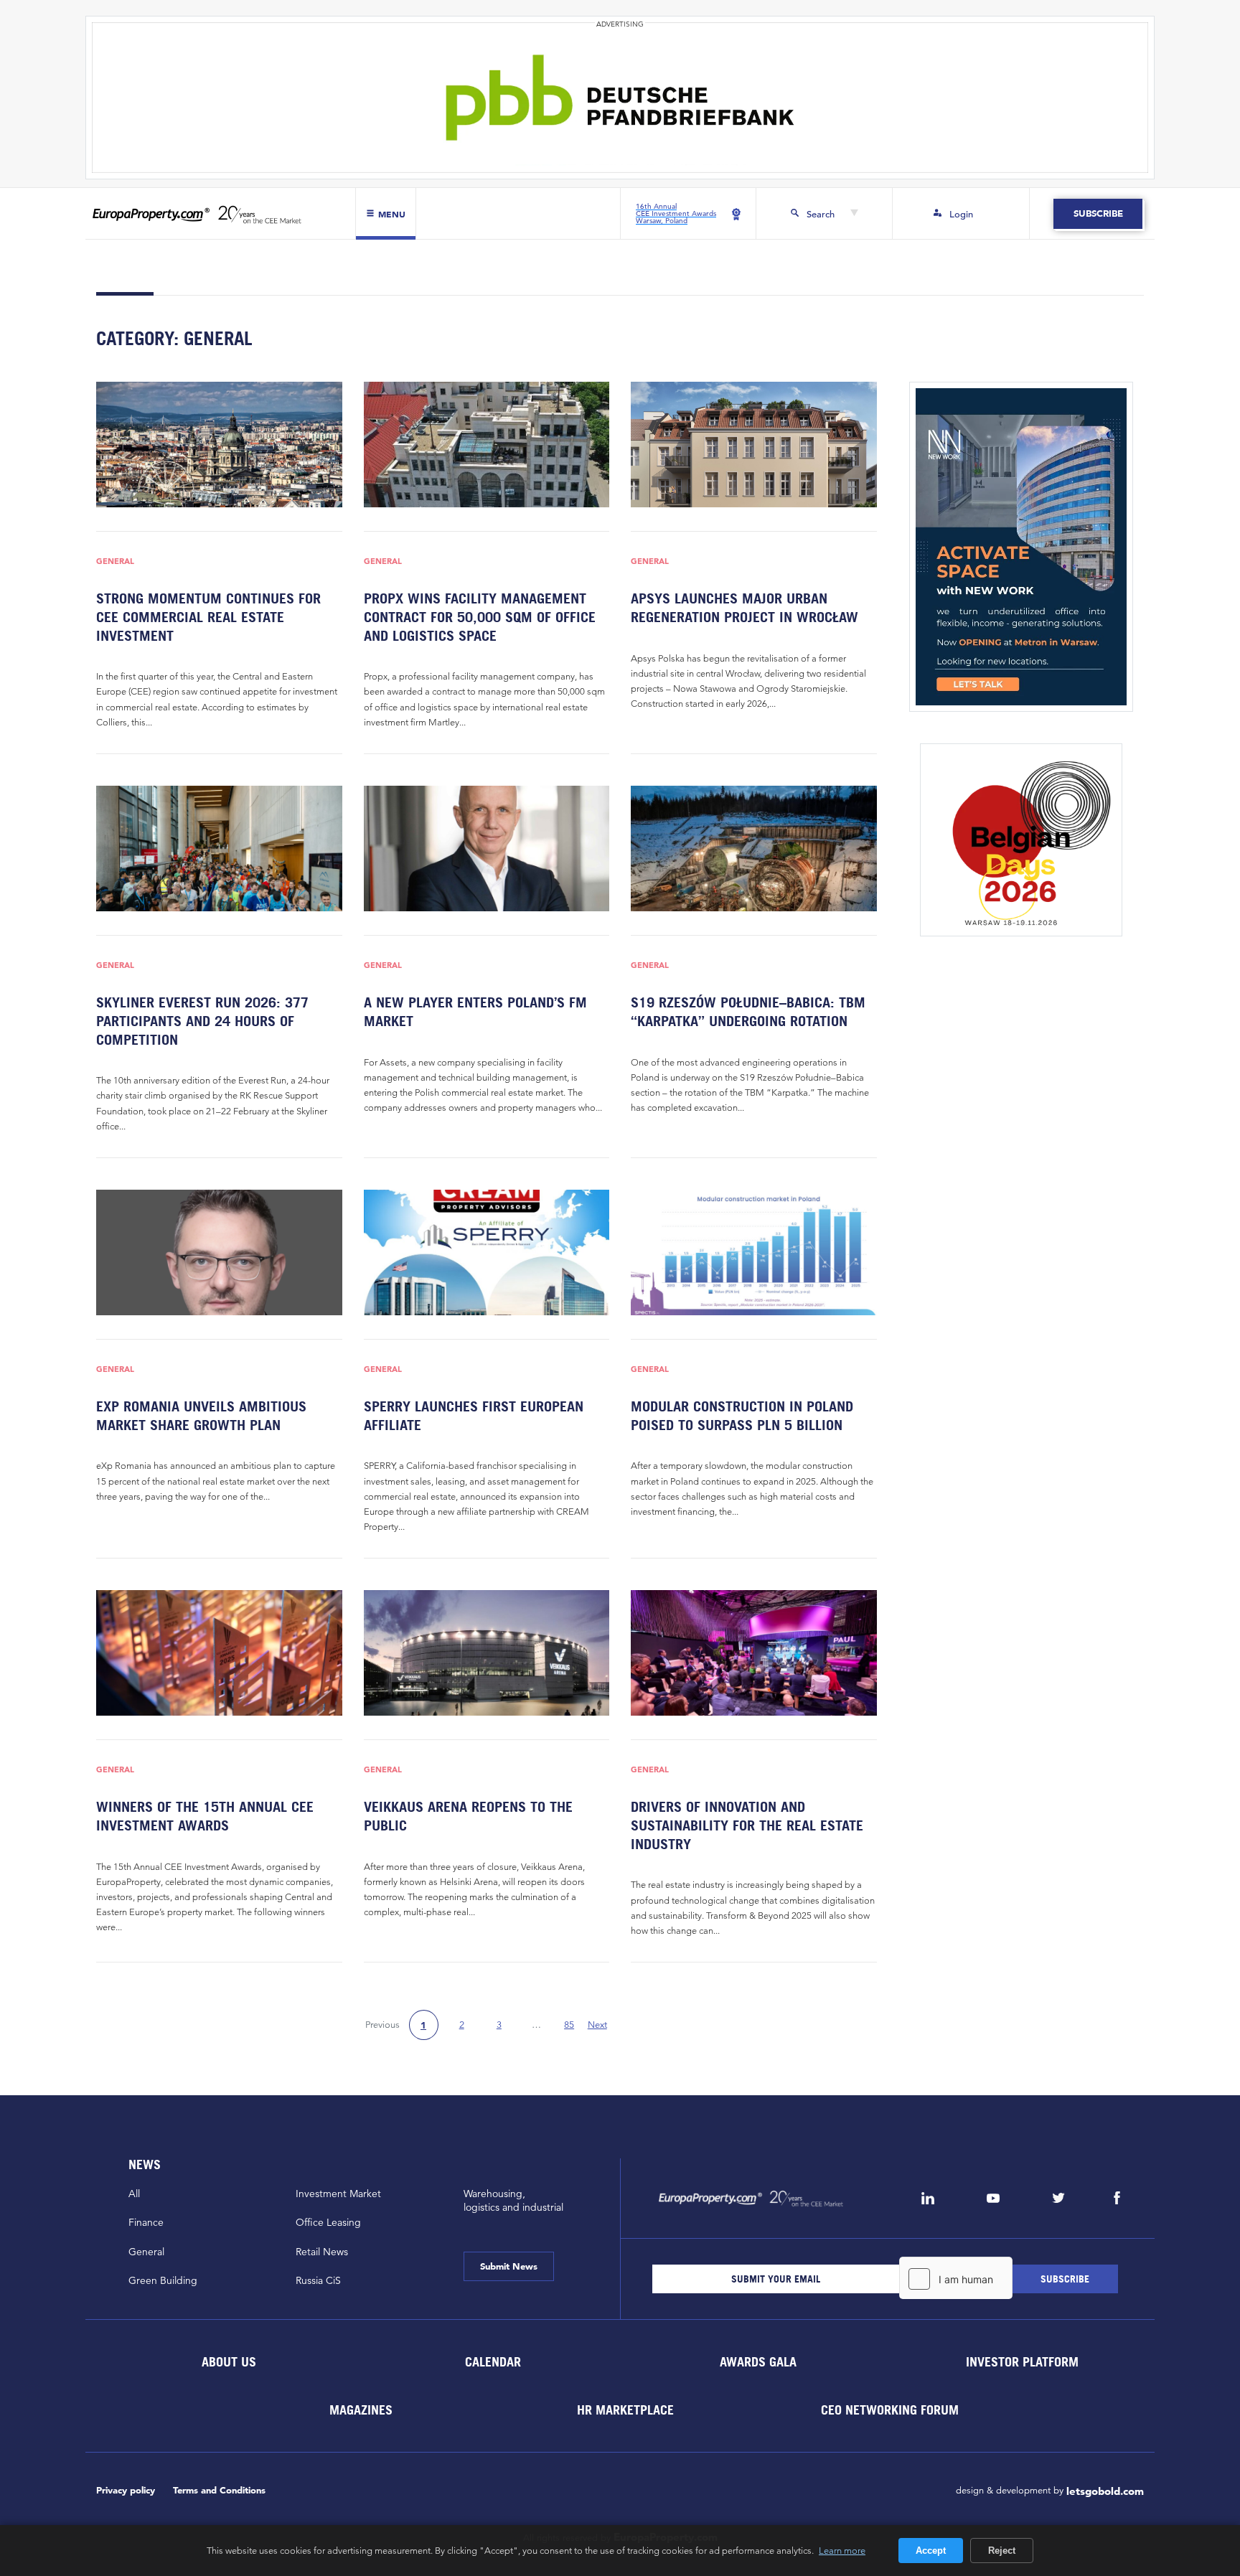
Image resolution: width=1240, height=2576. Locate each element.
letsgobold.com (1105, 2491)
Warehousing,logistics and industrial (513, 2200)
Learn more (842, 2550)
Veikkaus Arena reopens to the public (468, 1816)
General (115, 561)
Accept (931, 2551)
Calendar (493, 2361)
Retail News (322, 2252)
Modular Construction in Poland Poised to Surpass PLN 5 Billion (742, 1416)
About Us (228, 2361)
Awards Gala (757, 2361)
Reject (1002, 2551)
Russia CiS (318, 2280)
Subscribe (1098, 213)
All (134, 2194)
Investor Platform (1022, 2361)
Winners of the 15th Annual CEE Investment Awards (205, 1816)
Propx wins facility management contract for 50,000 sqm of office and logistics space (480, 617)
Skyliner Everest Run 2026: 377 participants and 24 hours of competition (202, 1021)
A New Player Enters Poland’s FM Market (475, 1012)
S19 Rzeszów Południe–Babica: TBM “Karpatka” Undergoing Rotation (748, 1012)
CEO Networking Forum (890, 2409)
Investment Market (338, 2194)
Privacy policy (126, 2490)
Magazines (361, 2409)
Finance (146, 2222)
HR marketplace (625, 2409)
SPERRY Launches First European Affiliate (474, 1416)
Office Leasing (328, 2222)
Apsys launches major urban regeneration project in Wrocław (745, 608)
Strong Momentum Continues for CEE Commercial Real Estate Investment (208, 617)
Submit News (509, 2266)
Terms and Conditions (219, 2490)
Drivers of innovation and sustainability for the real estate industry (747, 1825)
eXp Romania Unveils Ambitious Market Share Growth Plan (201, 1416)
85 (569, 2025)
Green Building (163, 2280)
